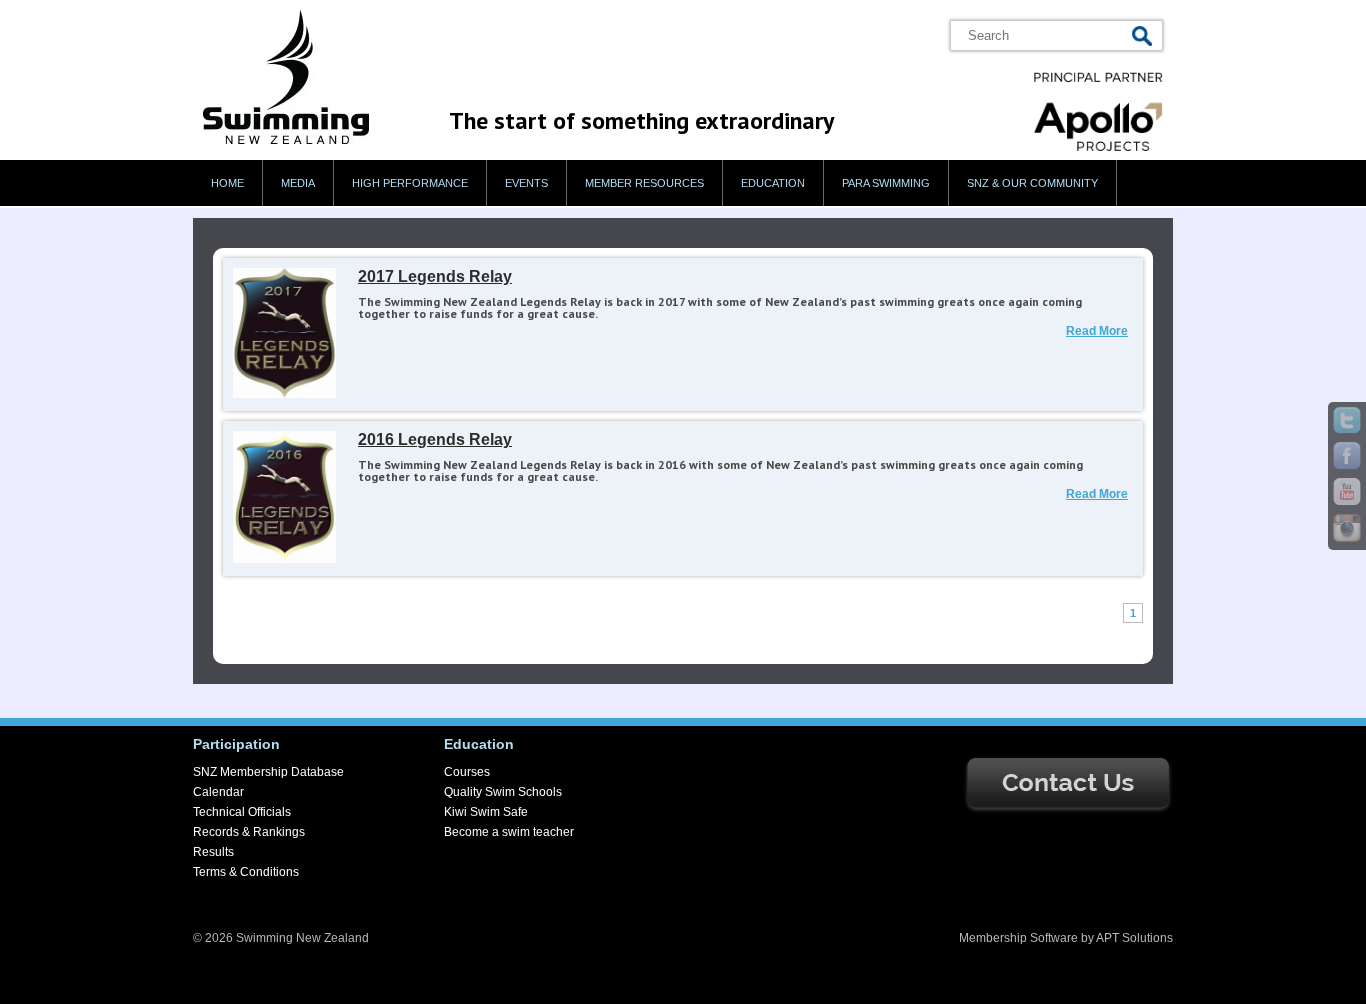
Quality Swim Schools (503, 792)
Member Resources (644, 183)
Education (773, 183)
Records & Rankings (249, 832)
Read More (1097, 331)
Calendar (218, 792)
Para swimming (886, 183)
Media (298, 183)
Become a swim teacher (509, 832)
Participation (236, 744)
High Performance (410, 183)
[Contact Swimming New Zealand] (1068, 810)
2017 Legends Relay (435, 276)
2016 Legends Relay (435, 439)
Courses (467, 772)
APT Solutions (1134, 938)
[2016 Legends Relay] (284, 559)
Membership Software (1018, 938)
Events (526, 183)
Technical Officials (242, 812)
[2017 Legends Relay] (284, 394)
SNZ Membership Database (268, 772)
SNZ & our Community (1032, 183)
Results (213, 852)
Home (227, 183)
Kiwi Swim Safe (486, 812)
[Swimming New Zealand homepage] (286, 140)
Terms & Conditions (246, 872)
